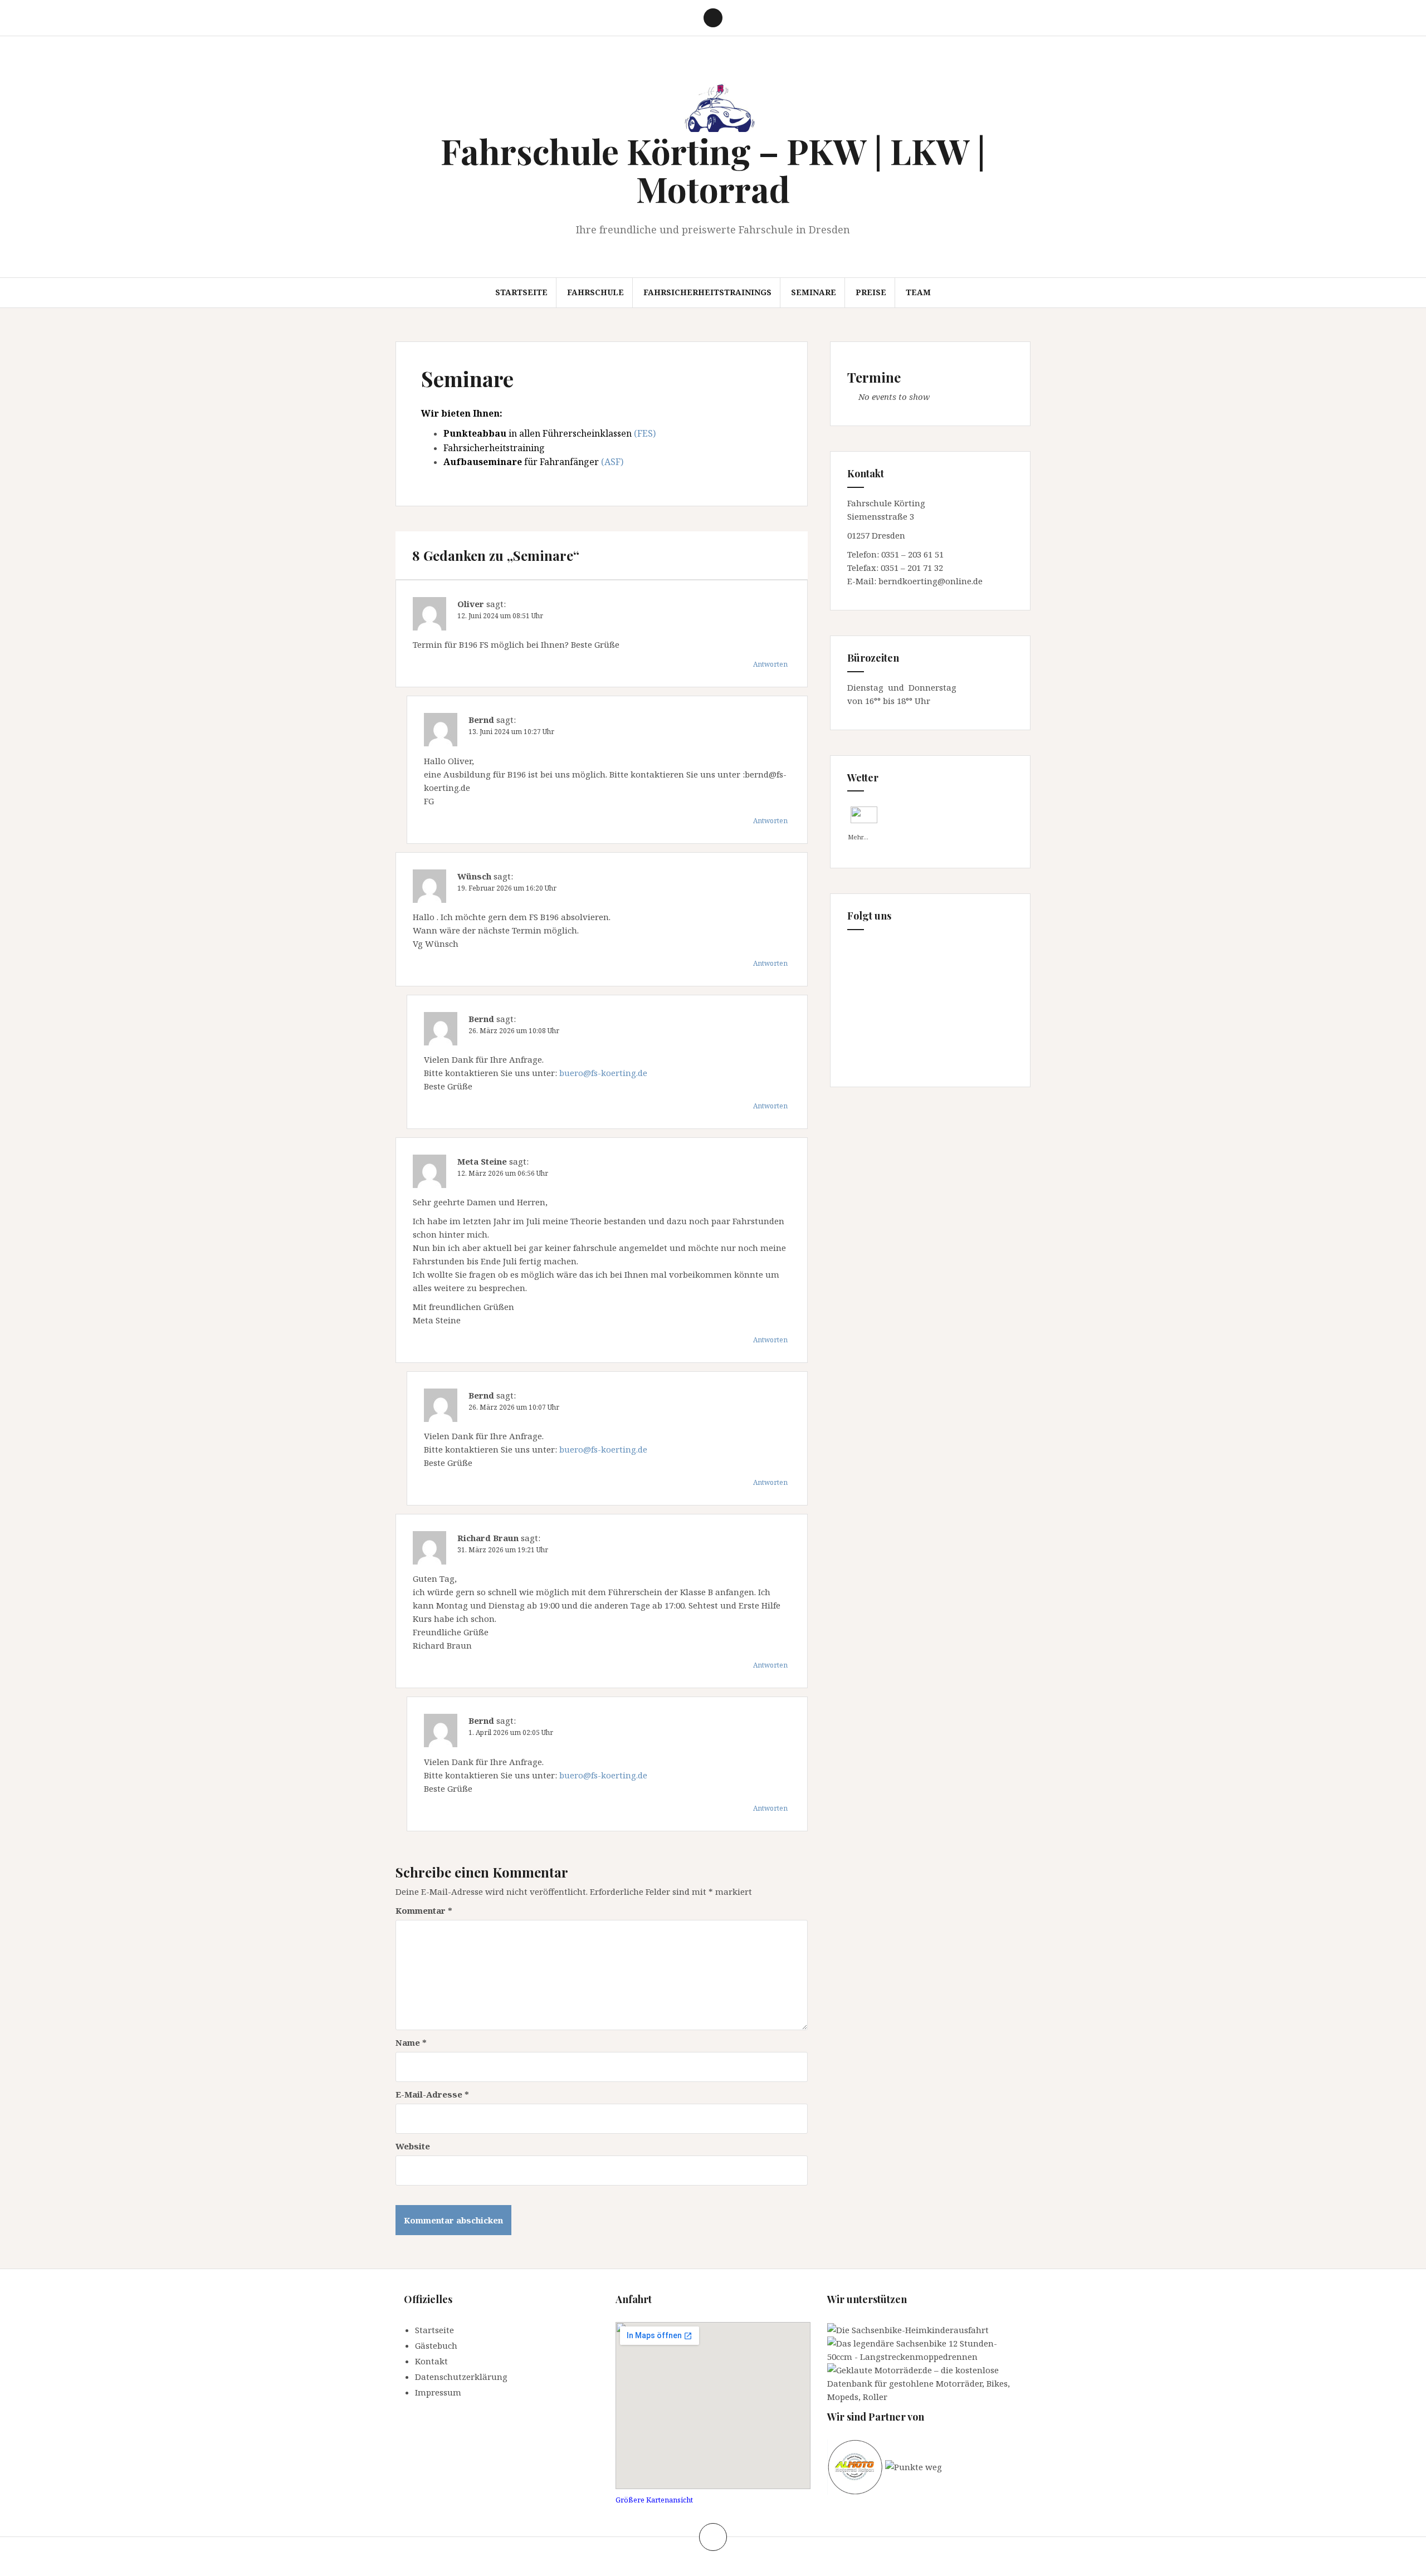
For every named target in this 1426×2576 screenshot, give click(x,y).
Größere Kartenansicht (654, 2500)
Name (411, 2042)
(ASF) (612, 462)
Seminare (814, 292)
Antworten (770, 664)
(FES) (645, 433)
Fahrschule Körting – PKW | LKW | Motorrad (713, 170)
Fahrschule (595, 292)
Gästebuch (436, 2345)
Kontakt (431, 2361)
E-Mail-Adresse (432, 2094)
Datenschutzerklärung (461, 2377)
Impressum (438, 2392)
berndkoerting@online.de (931, 581)
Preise (871, 292)
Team (918, 292)
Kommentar (424, 1910)
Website (413, 2146)
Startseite (521, 292)
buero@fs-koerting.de (603, 1073)
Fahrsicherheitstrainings (707, 292)
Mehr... (858, 835)
